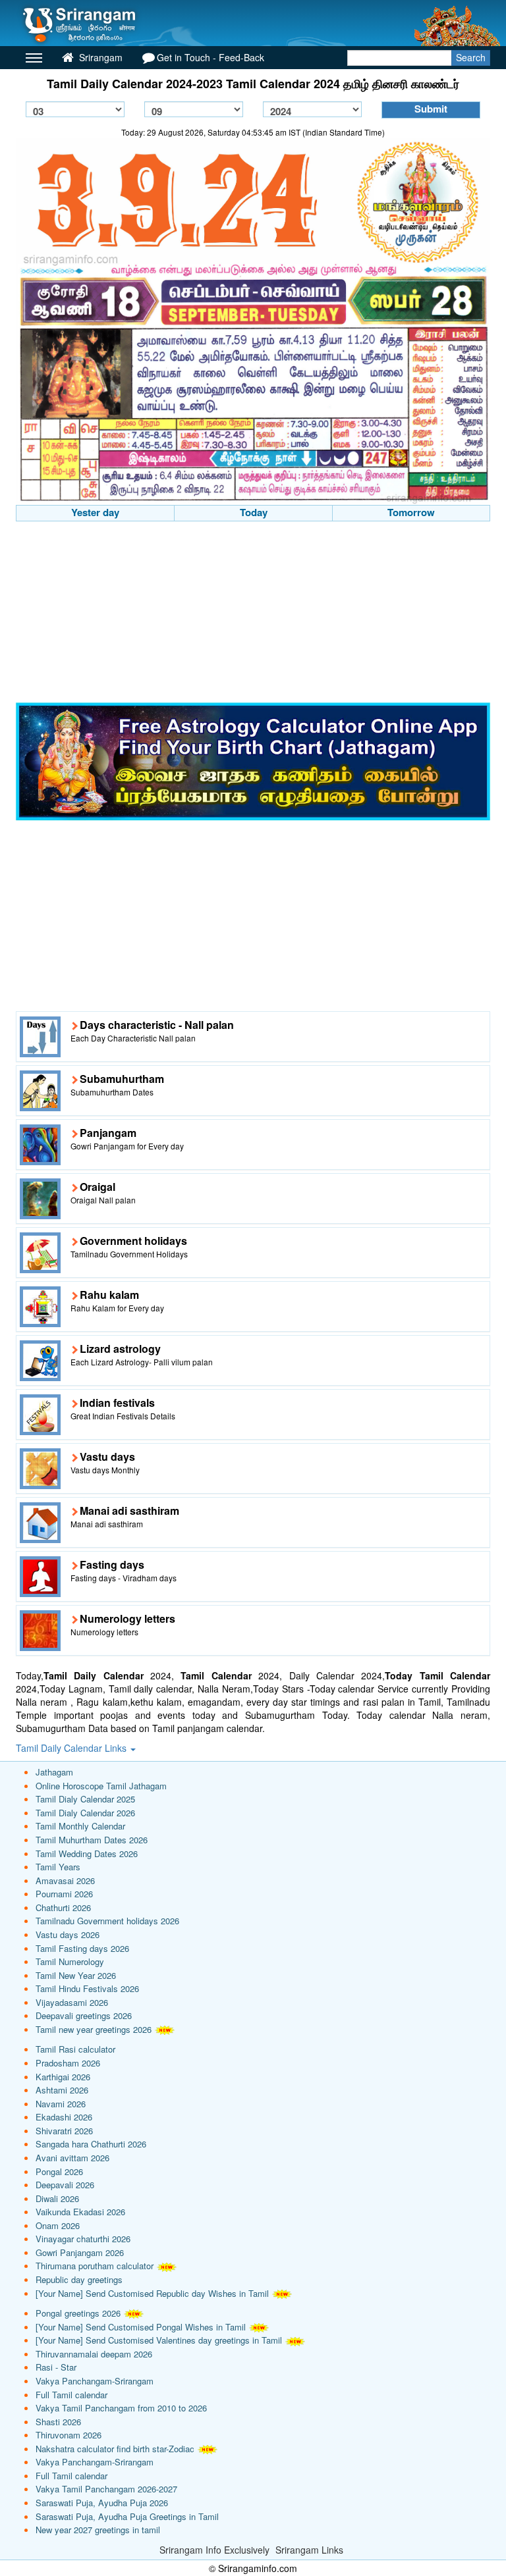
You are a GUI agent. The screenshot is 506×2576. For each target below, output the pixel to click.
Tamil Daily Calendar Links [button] (72, 1748)
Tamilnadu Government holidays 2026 (107, 1921)
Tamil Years (58, 1867)
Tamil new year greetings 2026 (94, 2029)
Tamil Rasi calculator (75, 2049)
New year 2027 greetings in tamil (98, 2530)
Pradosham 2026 (68, 2063)
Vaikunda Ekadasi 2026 (80, 2212)
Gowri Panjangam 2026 (80, 2252)
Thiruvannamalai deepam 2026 (94, 2354)
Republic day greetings (79, 2279)
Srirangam (99, 57)
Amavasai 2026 (65, 1880)
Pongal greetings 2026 (78, 2313)
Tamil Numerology (70, 1961)
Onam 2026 (58, 2225)
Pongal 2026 (59, 2171)
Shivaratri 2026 (64, 2131)
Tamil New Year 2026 (76, 1975)
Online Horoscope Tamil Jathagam (101, 1786)
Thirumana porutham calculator (95, 2266)
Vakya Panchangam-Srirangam (95, 2381)
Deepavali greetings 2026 (84, 2015)
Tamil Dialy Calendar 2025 (85, 1799)
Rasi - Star (56, 2367)
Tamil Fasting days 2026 (82, 1948)
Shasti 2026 (58, 2422)
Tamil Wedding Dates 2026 (87, 1853)
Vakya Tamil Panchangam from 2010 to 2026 (121, 2408)
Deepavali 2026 (65, 2185)
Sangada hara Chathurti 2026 (91, 2144)
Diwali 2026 (57, 2198)
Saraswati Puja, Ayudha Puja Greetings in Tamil (127, 2516)
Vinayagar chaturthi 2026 (83, 2239)
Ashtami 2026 (62, 2090)
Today (254, 512)
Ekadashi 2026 (64, 2117)
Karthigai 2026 (63, 2077)
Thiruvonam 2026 (69, 2435)
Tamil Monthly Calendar (80, 1826)
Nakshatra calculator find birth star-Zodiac (115, 2449)
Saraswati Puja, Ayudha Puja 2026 (102, 2503)
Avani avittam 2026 (72, 2158)
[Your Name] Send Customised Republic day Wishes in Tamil (152, 2293)
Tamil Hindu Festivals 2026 (87, 1988)
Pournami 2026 (64, 1894)
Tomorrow (411, 512)
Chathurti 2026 (63, 1907)
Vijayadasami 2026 (72, 2002)
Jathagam (54, 1772)
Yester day (95, 512)
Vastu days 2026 (68, 1934)
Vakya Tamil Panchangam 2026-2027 (106, 2489)
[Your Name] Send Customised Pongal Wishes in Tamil (141, 2327)
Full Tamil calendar (71, 2395)
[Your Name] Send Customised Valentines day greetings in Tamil (159, 2340)
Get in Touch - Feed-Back (211, 57)
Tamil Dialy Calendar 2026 (85, 1813)
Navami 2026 (61, 2104)
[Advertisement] (253, 614)
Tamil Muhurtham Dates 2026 (92, 1840)
